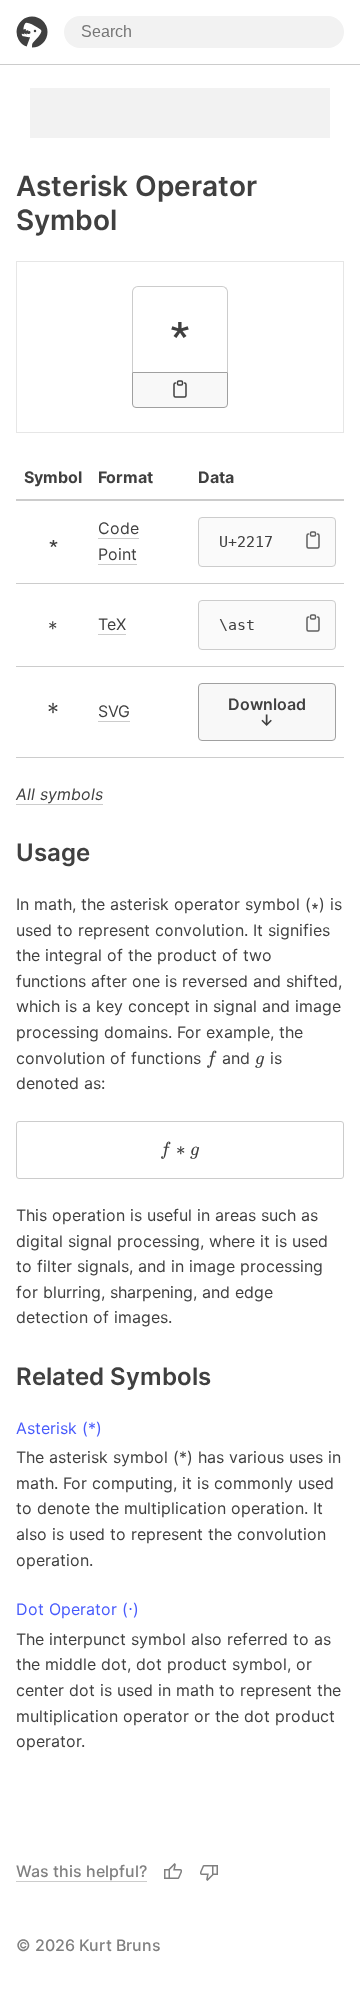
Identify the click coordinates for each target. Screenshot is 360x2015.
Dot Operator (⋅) (77, 1609)
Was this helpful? (81, 1871)
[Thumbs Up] (173, 1872)
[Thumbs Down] (209, 1872)
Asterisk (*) (59, 1428)
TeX (112, 624)
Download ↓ (267, 712)
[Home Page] (32, 32)
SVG (114, 711)
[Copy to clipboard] (180, 390)
